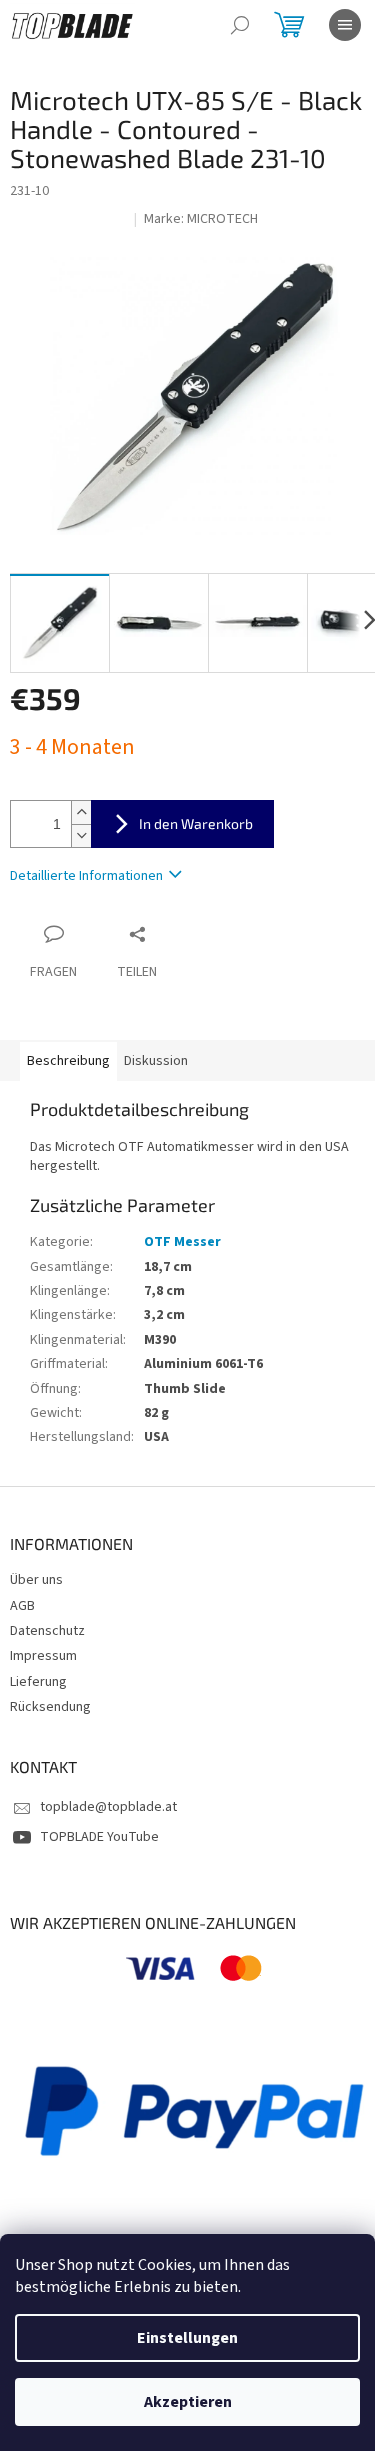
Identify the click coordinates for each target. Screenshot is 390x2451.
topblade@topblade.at (108, 1807)
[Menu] (345, 25)
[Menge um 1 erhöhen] (81, 812)
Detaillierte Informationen (86, 876)
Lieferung (38, 1682)
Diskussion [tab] (156, 1061)
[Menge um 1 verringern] (81, 835)
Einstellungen (187, 2338)
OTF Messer (182, 1242)
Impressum (43, 1656)
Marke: (201, 219)
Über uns (36, 1580)
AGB (22, 1606)
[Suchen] (240, 25)
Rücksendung (50, 1707)
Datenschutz (47, 1631)
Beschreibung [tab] (68, 1061)
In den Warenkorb (196, 823)
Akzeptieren (188, 2402)
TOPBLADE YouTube (99, 1837)
